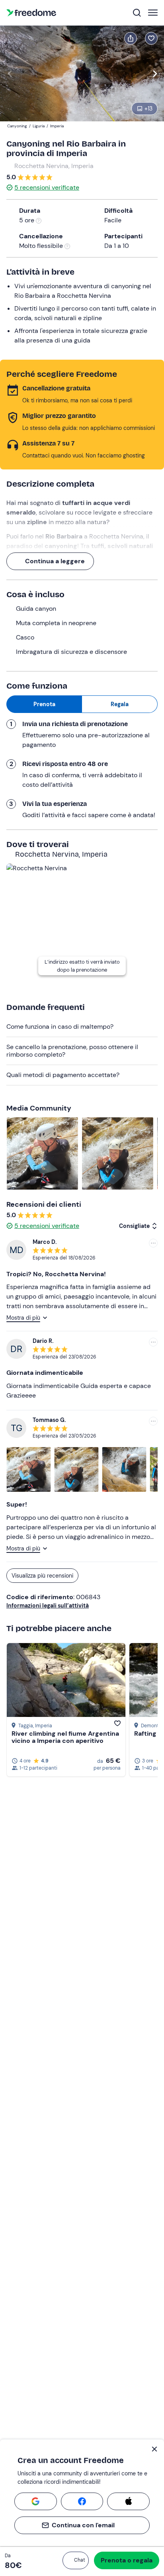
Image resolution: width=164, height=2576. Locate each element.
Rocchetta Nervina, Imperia (54, 166)
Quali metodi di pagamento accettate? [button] (63, 1075)
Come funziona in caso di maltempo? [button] (60, 1027)
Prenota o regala (127, 2560)
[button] (76, 2560)
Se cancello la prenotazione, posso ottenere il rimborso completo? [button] (72, 1050)
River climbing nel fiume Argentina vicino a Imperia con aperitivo (65, 1737)
